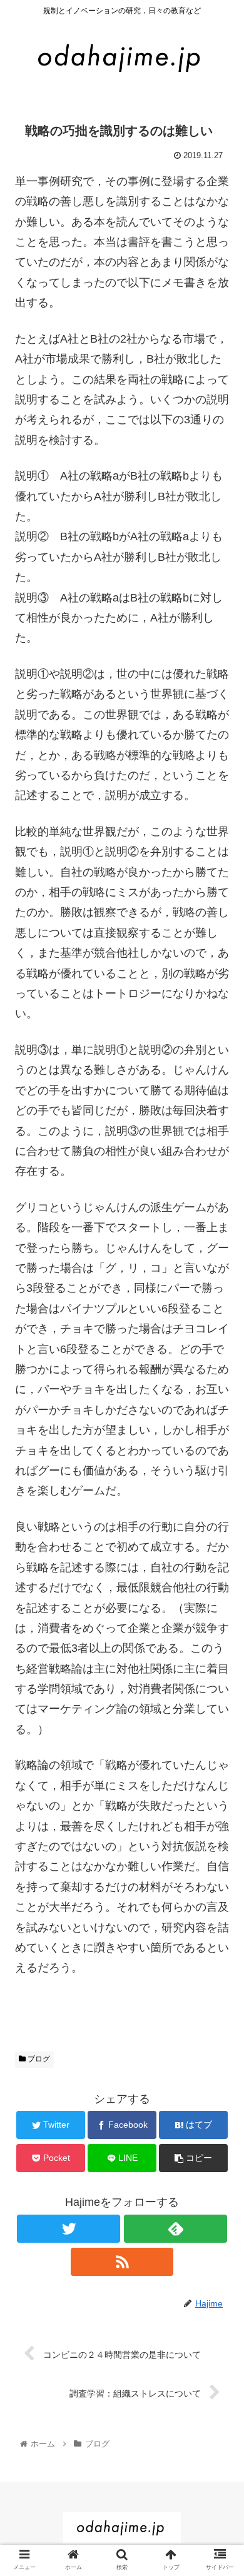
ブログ (38, 2059)
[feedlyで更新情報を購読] (175, 2229)
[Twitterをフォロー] (68, 2229)
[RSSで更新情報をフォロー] (122, 2262)
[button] (219, 1612)
